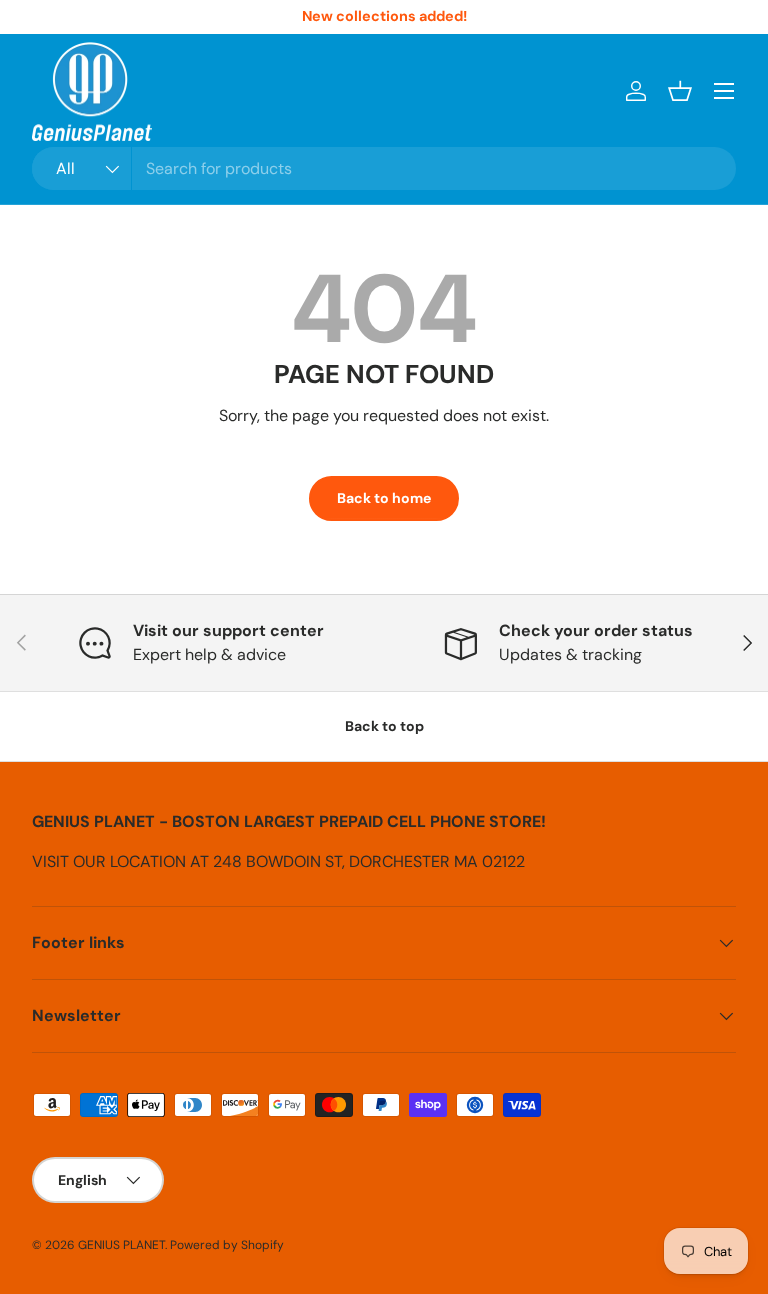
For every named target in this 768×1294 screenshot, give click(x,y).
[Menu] (724, 91)
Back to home (384, 498)
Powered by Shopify (227, 1245)
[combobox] (384, 168)
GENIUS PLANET (121, 1245)
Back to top (384, 726)
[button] (680, 91)
